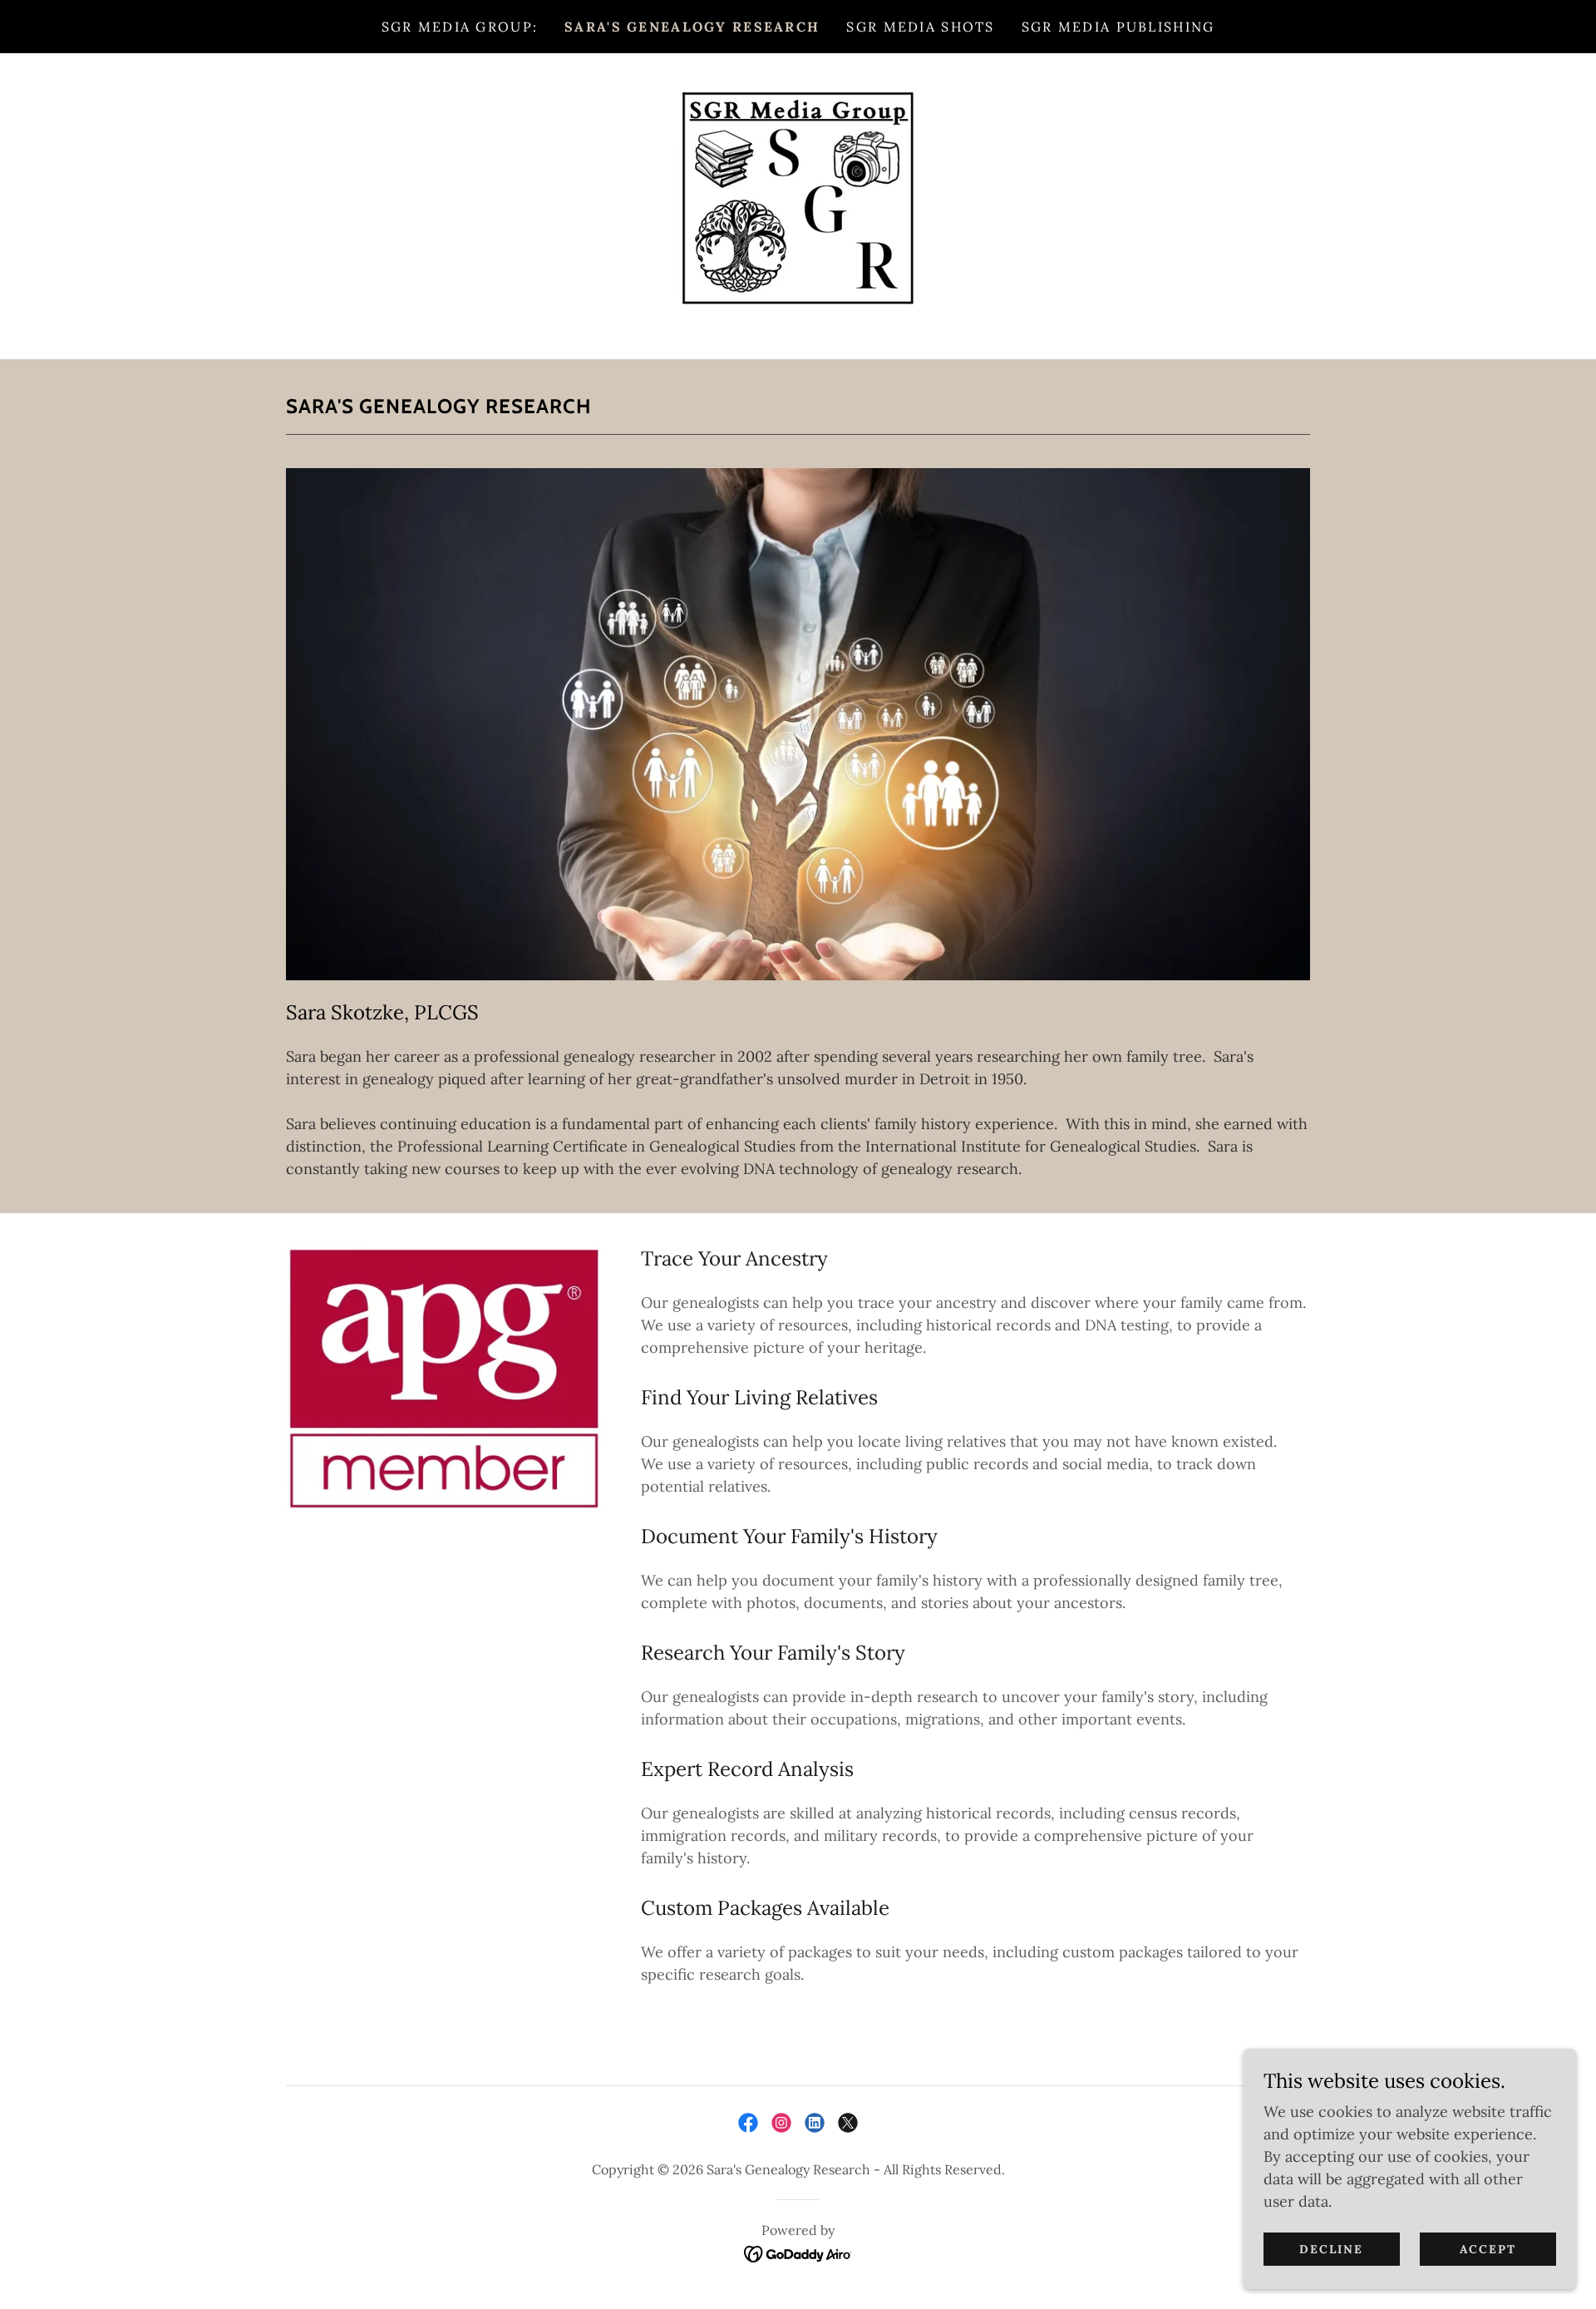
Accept (1488, 2249)
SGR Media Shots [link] (920, 27)
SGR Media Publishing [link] (1118, 27)
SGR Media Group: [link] (460, 27)
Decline (1331, 2249)
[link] (798, 205)
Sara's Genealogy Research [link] (692, 27)
